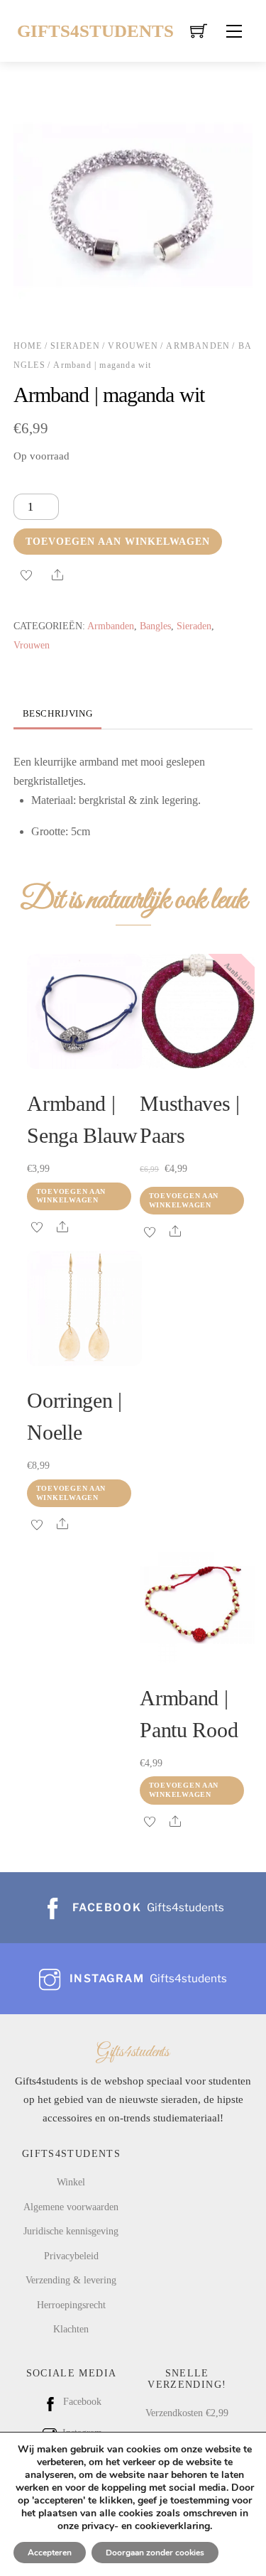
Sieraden (75, 346)
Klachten (71, 2329)
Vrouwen (133, 346)
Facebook (81, 2401)
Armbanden (198, 346)
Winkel (71, 2182)
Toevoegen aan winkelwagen (118, 541)
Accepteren (50, 2553)
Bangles (155, 626)
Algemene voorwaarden (71, 2207)
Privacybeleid (71, 2256)
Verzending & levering (71, 2280)
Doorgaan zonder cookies (155, 2553)
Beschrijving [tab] (58, 714)
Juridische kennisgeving (71, 2231)
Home (28, 346)
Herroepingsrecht (71, 2305)
